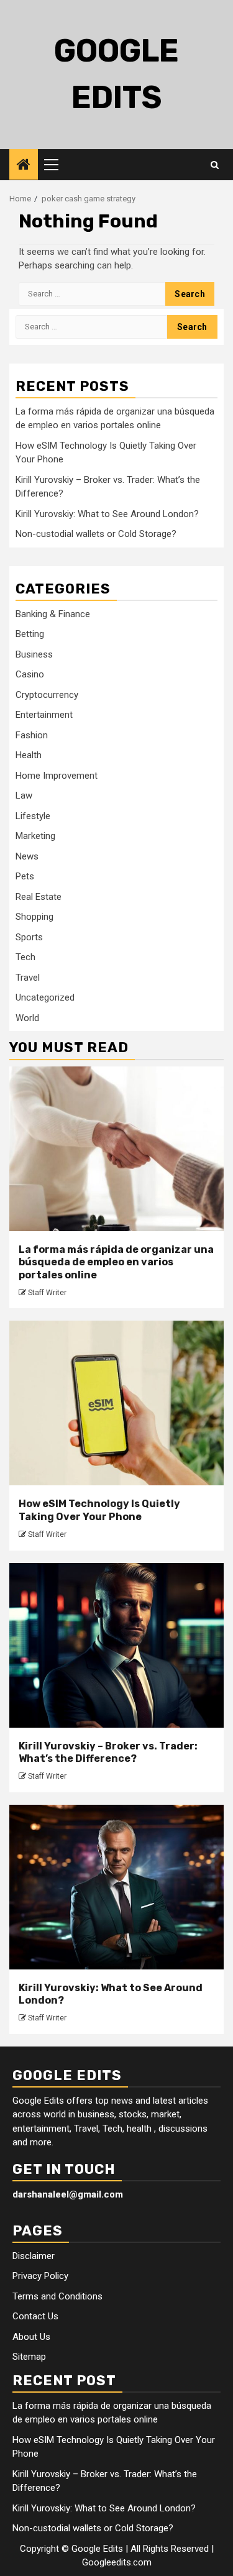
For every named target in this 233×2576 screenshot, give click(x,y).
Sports (29, 937)
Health (29, 755)
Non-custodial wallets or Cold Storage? (96, 534)
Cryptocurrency (47, 695)
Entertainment (44, 715)
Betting (30, 634)
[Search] (215, 165)
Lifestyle (33, 816)
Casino (30, 674)
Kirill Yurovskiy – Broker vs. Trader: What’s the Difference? (108, 1753)
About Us (31, 2337)
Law (24, 795)
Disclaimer (34, 2256)
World (27, 1018)
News (27, 856)
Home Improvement (57, 776)
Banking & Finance (53, 614)
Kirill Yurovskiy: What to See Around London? (107, 514)
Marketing (35, 836)
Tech (25, 957)
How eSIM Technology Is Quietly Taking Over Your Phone (99, 1510)
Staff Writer (47, 1293)
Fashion (32, 735)
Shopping (34, 917)
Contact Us (35, 2316)
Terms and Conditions (57, 2296)
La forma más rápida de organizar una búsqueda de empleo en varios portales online (116, 1263)
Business (34, 654)
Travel (28, 978)
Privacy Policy (40, 2276)
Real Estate (39, 897)
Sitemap (29, 2357)
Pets (25, 876)
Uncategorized (45, 997)
